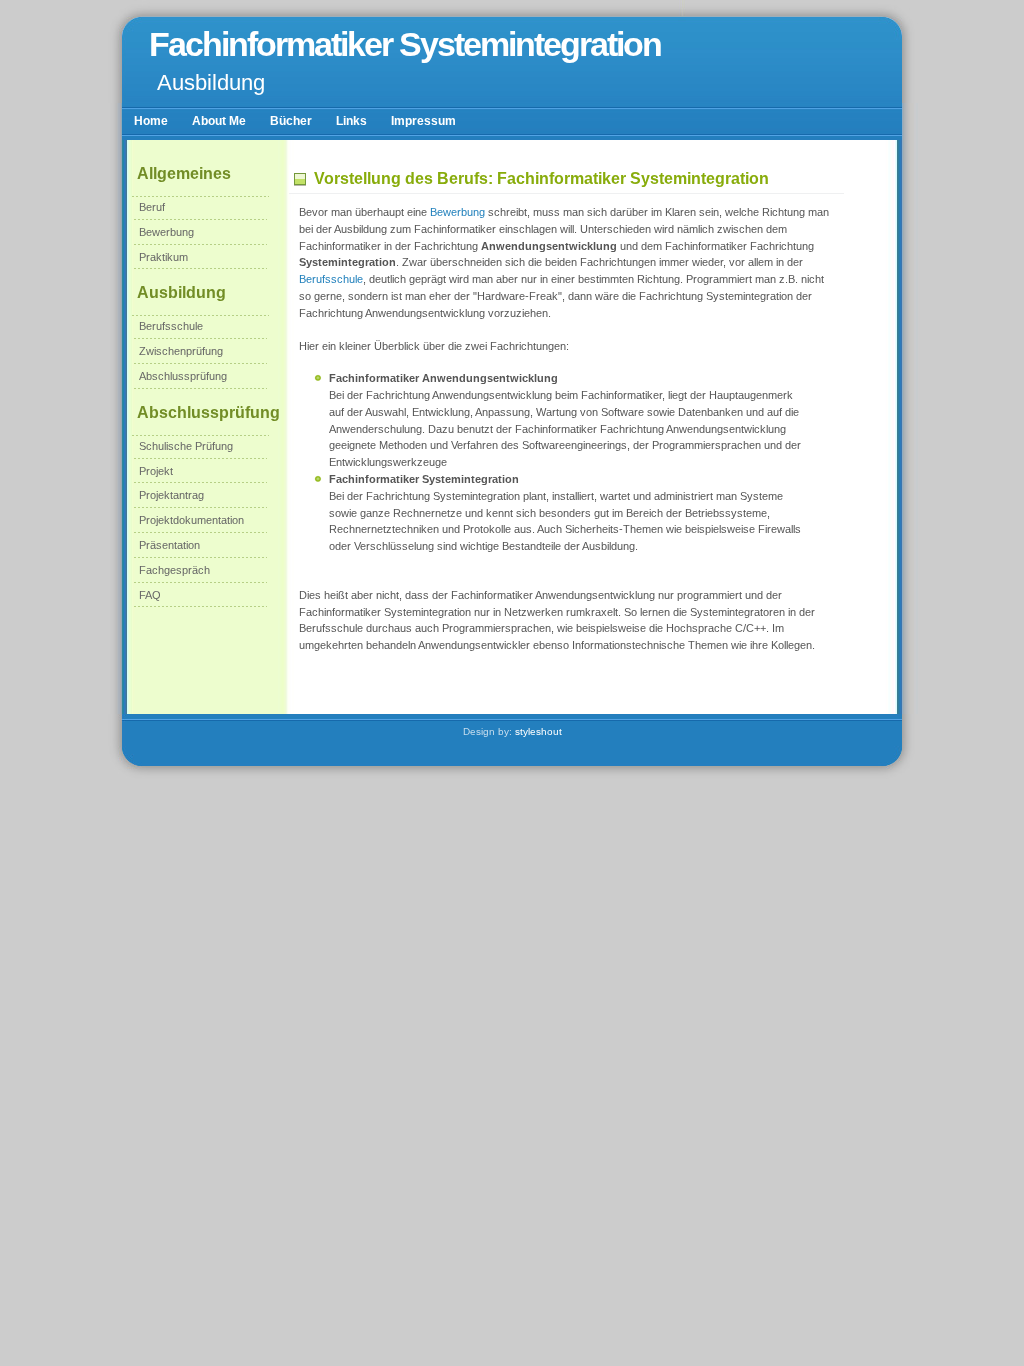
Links (351, 121)
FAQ (150, 595)
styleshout (538, 731)
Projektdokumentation (191, 520)
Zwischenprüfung (181, 351)
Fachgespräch (174, 570)
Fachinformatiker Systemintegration (405, 44)
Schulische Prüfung (186, 446)
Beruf (152, 207)
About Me (219, 121)
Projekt (156, 471)
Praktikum (163, 257)
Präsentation (169, 545)
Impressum (423, 121)
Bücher (291, 121)
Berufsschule (171, 326)
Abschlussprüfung (183, 376)
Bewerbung (166, 232)
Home (151, 121)
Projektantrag (171, 495)
